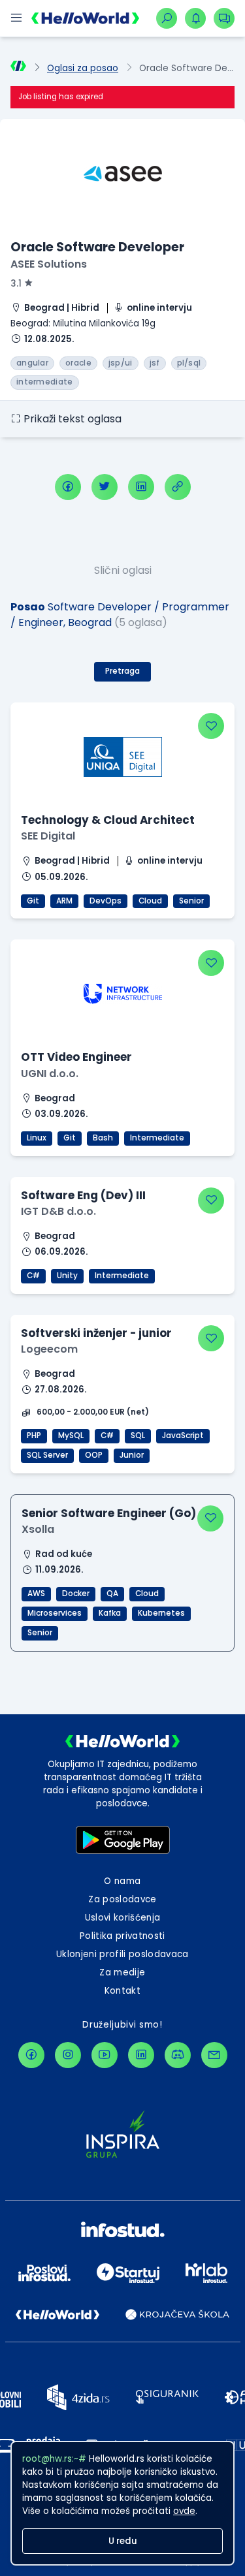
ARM (64, 901)
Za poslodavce (122, 1899)
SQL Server (47, 1455)
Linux (37, 1138)
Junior (132, 1455)
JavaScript (183, 1436)
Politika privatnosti (122, 1936)
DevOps (106, 901)
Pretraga (122, 671)
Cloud (150, 901)
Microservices (55, 1613)
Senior (191, 901)
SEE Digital (48, 836)
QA (112, 1594)
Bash (103, 1138)
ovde (184, 2511)
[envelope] (214, 2055)
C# (33, 1276)
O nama (122, 1881)
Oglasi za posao (83, 68)
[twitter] (105, 487)
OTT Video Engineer (76, 1057)
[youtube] (105, 2055)
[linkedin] (141, 487)
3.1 (16, 284)
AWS (36, 1594)
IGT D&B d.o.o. (58, 1211)
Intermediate (157, 1138)
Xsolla (38, 1529)
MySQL (71, 1436)
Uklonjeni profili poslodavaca (122, 1954)
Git (33, 901)
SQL (138, 1436)
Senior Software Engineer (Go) (109, 1513)
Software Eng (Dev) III (83, 1195)
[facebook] (68, 487)
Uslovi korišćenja (123, 1918)
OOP (94, 1455)
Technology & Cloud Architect (108, 820)
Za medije (122, 1972)
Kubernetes (161, 1613)
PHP (34, 1436)
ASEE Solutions (49, 264)
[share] (178, 487)
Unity (67, 1276)
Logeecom (49, 1349)
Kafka (110, 1613)
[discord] (178, 2055)
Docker (76, 1594)
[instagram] (68, 2055)
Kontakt (122, 1991)
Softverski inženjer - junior (96, 1333)
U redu (123, 2541)
